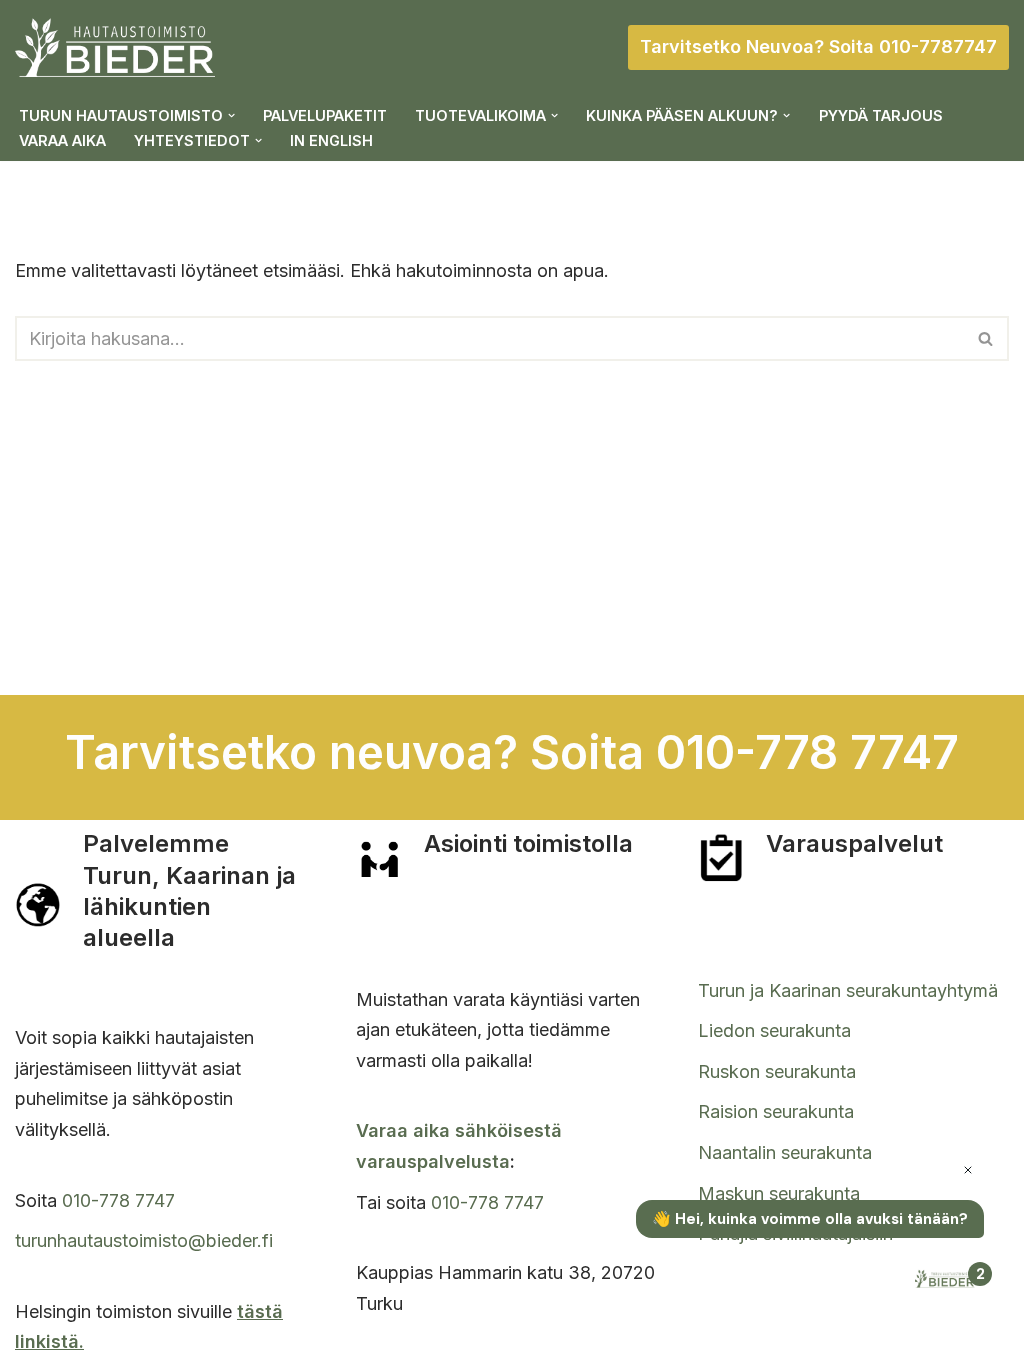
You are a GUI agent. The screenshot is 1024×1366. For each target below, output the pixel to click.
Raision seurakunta (776, 1111)
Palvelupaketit (325, 115)
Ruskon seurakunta (777, 1071)
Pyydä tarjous (881, 115)
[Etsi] (986, 338)
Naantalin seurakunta (785, 1152)
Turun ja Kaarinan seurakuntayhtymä (848, 990)
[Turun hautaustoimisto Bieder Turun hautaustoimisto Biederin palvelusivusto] (115, 47)
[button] (231, 115)
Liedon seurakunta (774, 1030)
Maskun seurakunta (779, 1193)
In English (331, 140)
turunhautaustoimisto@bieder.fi (144, 1240)
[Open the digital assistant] (947, 1281)
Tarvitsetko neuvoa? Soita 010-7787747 (818, 46)
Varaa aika (62, 140)
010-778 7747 (118, 1200)
